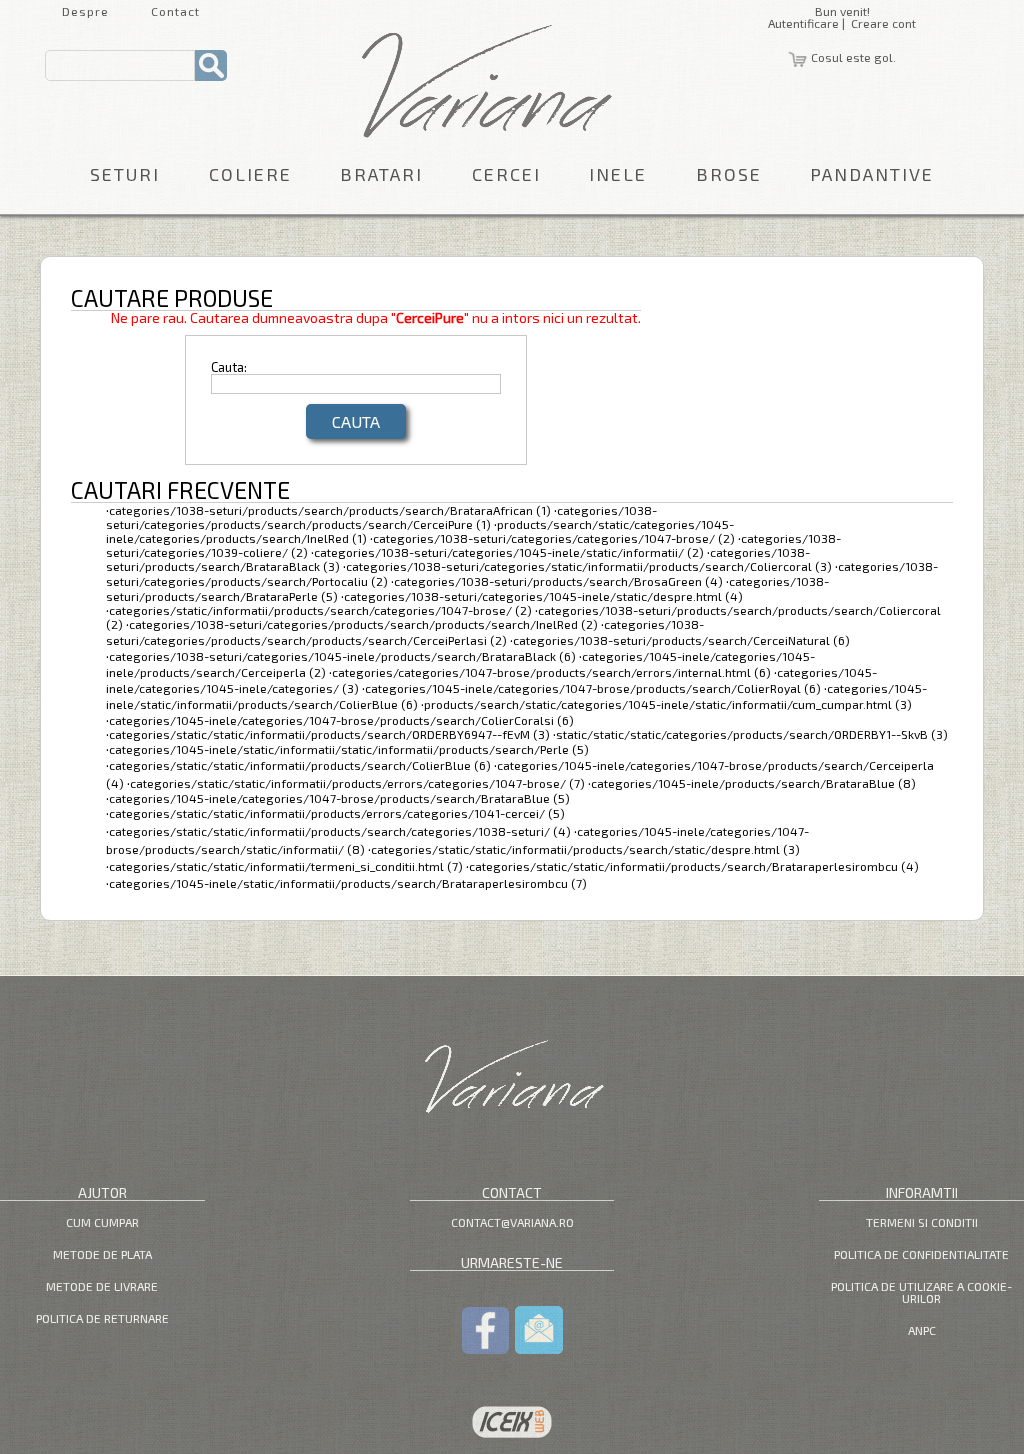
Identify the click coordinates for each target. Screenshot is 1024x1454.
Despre (85, 11)
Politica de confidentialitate (921, 1254)
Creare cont (883, 23)
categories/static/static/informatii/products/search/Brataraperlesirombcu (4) (694, 866)
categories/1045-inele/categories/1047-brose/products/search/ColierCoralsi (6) (341, 720)
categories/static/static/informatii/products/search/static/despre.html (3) (585, 849)
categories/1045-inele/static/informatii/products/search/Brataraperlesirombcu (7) (348, 883)
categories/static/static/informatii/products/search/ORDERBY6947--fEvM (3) (329, 734)
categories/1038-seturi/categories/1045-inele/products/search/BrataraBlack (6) (342, 656)
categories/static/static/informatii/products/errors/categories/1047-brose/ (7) (357, 783)
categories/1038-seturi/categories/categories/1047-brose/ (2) (554, 538)
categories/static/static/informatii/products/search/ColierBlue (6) (300, 765)
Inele (618, 174)
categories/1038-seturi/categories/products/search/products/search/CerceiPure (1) (381, 517)
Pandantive (872, 174)
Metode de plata (102, 1254)
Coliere (250, 174)
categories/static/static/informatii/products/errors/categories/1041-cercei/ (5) (337, 813)
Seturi (125, 174)
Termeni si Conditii (922, 1222)
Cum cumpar (102, 1222)
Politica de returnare (102, 1318)
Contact (175, 11)
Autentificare (803, 23)
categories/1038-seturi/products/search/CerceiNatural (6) (681, 640)
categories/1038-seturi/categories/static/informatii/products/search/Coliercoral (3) (589, 566)
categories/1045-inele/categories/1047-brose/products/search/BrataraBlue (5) (339, 798)
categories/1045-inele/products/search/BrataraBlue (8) (753, 783)
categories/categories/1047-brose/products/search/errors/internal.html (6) (551, 672)
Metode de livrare (102, 1286)
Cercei (506, 174)
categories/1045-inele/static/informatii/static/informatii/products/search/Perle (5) (349, 749)
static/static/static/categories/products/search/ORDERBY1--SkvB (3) (752, 734)
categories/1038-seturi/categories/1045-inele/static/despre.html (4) (543, 596)
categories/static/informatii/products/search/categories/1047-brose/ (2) (320, 610)
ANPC (922, 1330)
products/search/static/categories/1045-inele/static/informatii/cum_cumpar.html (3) (668, 704)
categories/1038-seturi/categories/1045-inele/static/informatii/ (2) (509, 552)
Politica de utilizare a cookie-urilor (921, 1292)
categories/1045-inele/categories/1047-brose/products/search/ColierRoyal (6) (593, 688)
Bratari (381, 174)
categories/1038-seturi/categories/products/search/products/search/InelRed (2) (363, 624)
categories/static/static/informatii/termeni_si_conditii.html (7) (286, 866)
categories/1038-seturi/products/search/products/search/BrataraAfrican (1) (330, 510)
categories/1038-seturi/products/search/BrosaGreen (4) (558, 581)
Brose (729, 174)
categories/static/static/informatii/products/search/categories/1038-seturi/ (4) (340, 831)
